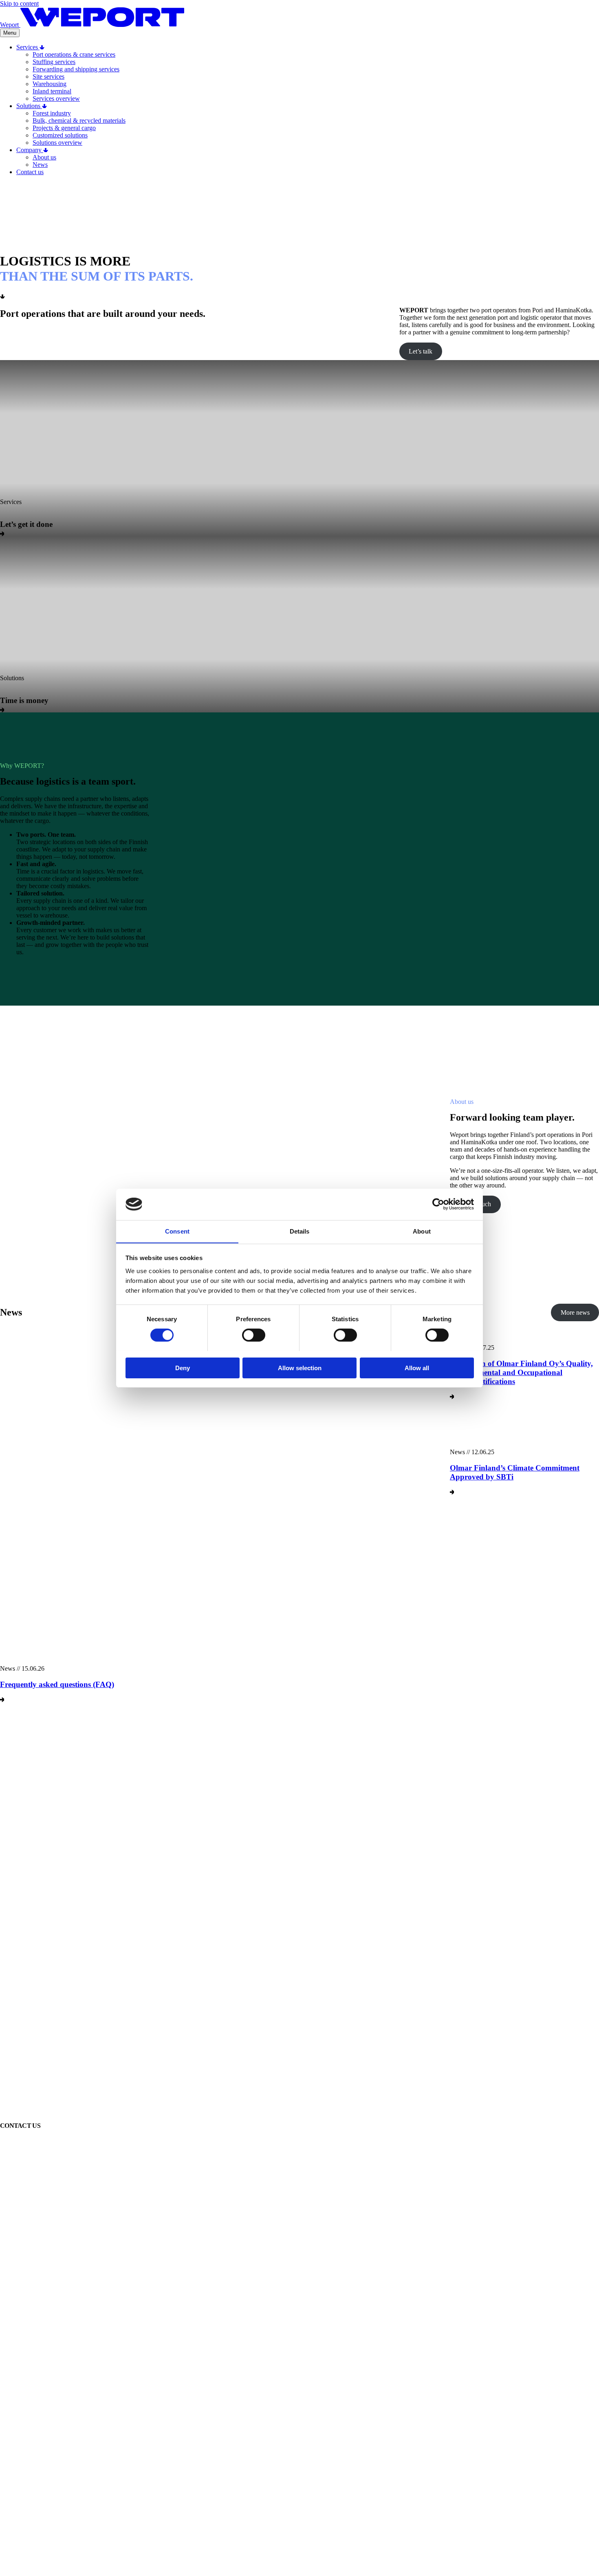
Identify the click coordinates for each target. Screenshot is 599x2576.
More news (575, 1312)
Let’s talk (421, 351)
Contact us (30, 172)
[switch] (254, 1335)
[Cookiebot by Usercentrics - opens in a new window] (438, 1204)
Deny (183, 1368)
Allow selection (300, 1368)
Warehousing (50, 84)
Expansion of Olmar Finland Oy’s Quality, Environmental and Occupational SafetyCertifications (521, 1372)
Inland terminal (52, 91)
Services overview (56, 98)
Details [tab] (300, 1231)
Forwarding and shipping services (76, 69)
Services (28, 47)
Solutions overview (57, 143)
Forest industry (52, 113)
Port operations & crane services (74, 54)
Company (30, 150)
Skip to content (19, 3)
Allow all (417, 1368)
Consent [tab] (177, 1231)
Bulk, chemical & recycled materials (79, 121)
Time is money (24, 700)
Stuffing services (54, 62)
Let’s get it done (26, 524)
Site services (48, 76)
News (40, 165)
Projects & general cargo (64, 128)
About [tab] (422, 1231)
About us (44, 157)
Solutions (29, 106)
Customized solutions (60, 135)
